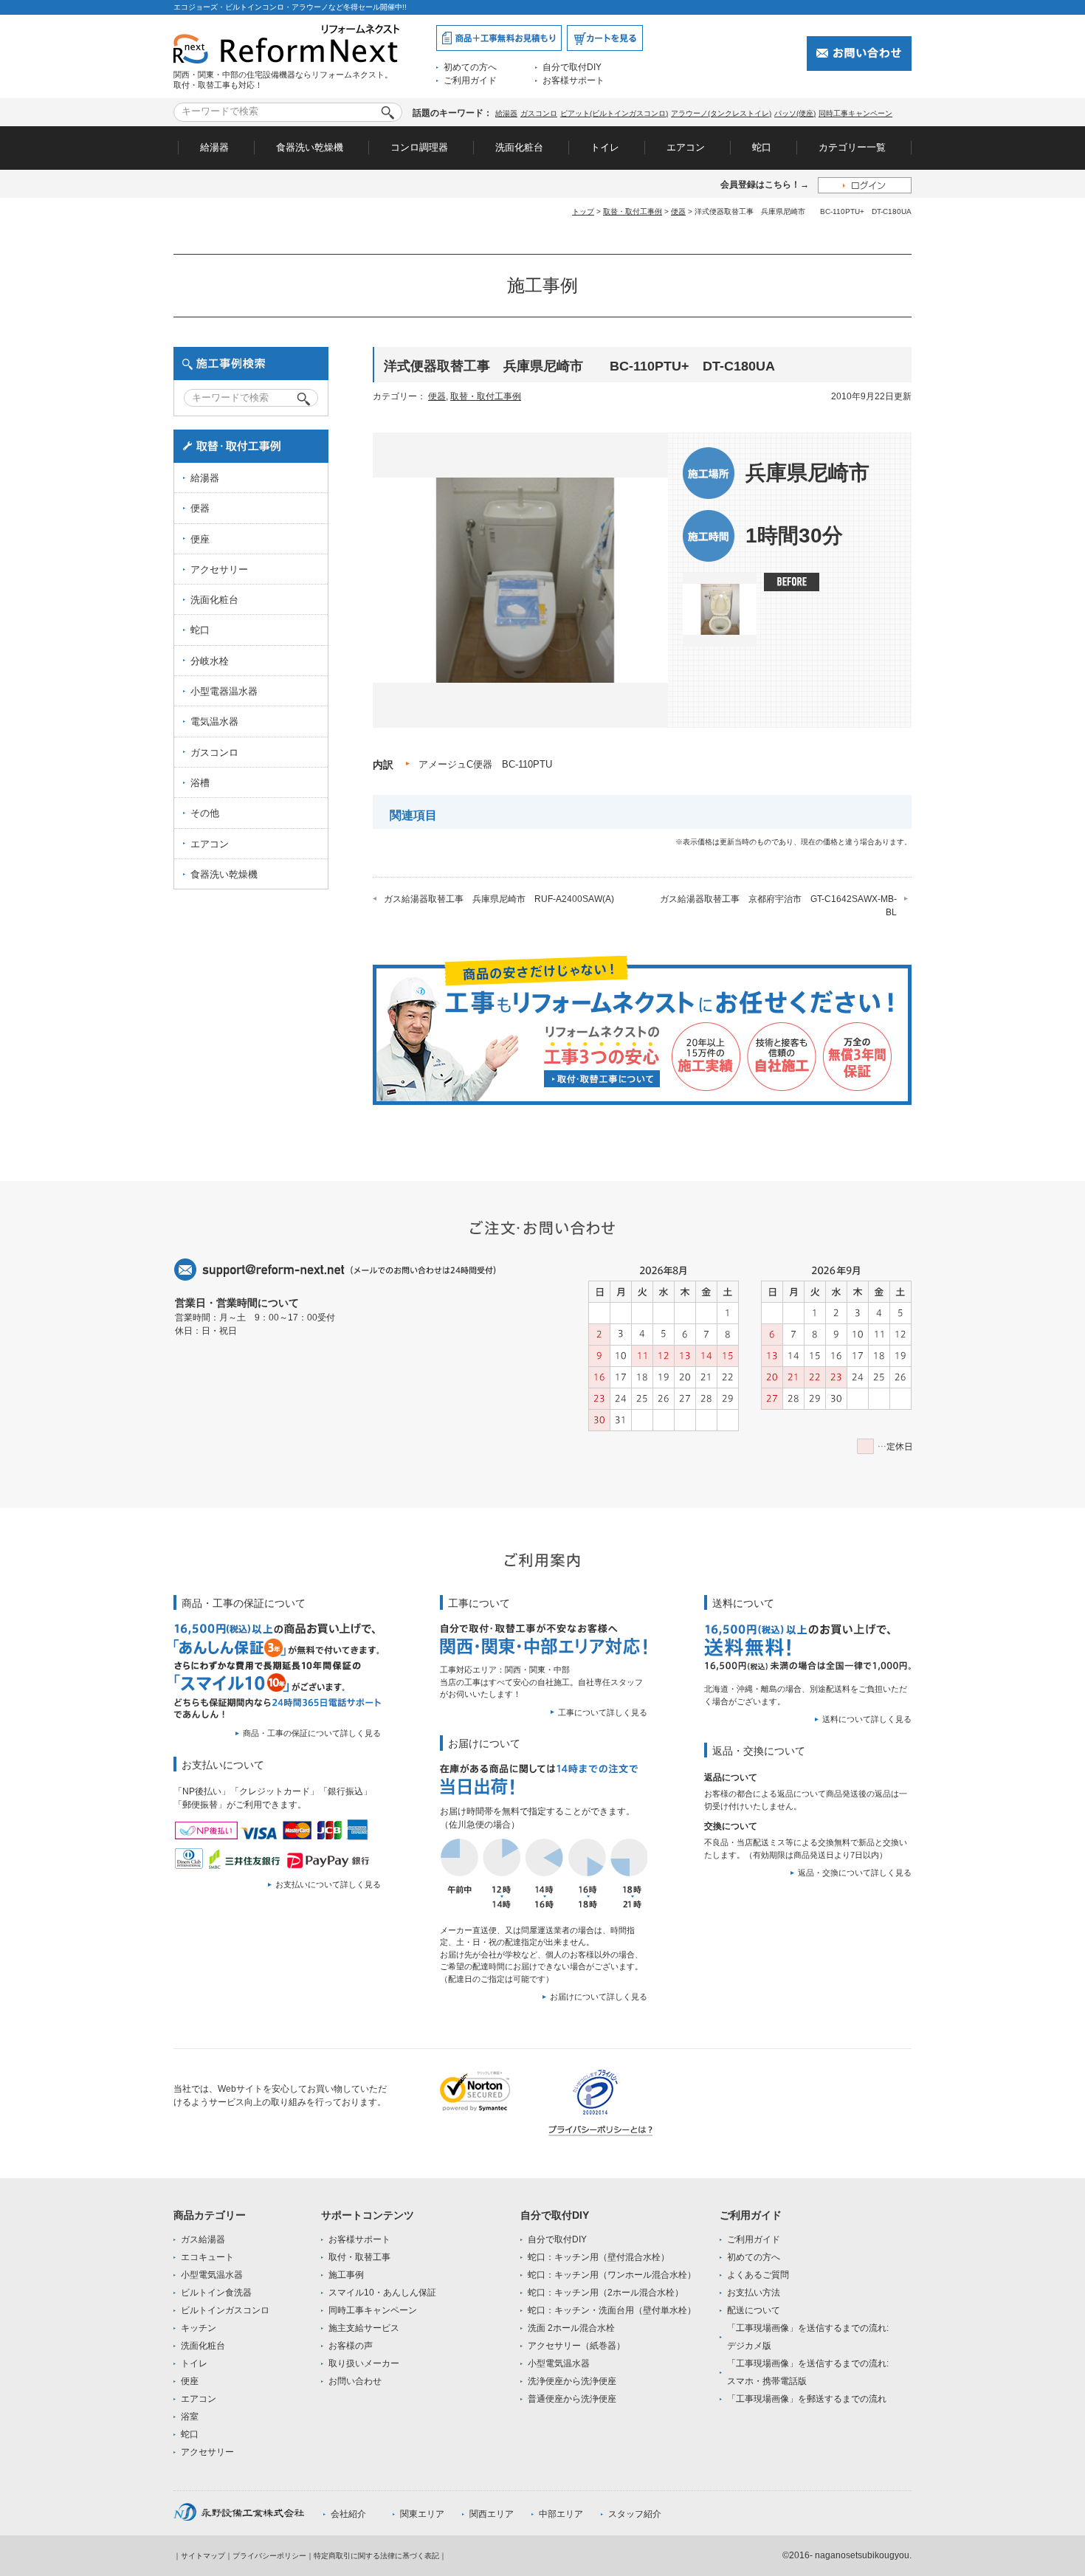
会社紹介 (348, 2514)
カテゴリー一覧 (852, 147)
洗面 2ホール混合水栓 (571, 2328)
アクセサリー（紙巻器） (576, 2346)
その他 (205, 813)
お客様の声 (351, 2346)
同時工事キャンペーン (855, 113)
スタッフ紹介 (635, 2514)
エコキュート (207, 2257)
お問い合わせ (355, 2381)
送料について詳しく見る (867, 1719)
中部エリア (561, 2514)
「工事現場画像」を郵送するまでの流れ (807, 2399)
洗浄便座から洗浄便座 (572, 2381)
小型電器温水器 (224, 691)
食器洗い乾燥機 (310, 147)
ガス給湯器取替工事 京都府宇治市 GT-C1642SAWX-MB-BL (778, 906)
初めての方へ (470, 67)
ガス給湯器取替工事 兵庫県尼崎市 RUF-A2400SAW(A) (499, 899)
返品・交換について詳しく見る (855, 1873)
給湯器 (506, 113)
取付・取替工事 (359, 2257)
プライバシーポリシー (269, 2556)
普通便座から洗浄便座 (572, 2399)
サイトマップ (203, 2556)
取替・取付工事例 (633, 211)
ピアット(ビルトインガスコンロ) (614, 113)
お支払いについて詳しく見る (328, 1884)
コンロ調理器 (419, 147)
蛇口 (762, 147)
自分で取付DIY (572, 67)
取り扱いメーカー (364, 2363)
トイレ (605, 147)
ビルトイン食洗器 (216, 2293)
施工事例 (346, 2275)
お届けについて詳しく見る (599, 1997)
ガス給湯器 (203, 2239)
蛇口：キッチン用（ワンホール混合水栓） (612, 2275)
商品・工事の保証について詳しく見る (312, 1733)
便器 (678, 211)
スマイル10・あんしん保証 (382, 2293)
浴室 (190, 2417)
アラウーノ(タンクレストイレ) (721, 113)
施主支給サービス (364, 2328)
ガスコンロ (539, 113)
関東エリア (422, 2514)
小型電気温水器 (212, 2275)
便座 (200, 539)
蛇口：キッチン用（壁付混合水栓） (599, 2257)
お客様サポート (573, 80)
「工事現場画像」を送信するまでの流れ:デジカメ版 (808, 2337)
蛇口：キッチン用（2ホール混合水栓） (606, 2293)
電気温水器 (214, 722)
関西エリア (492, 2514)
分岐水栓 (210, 661)
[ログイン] (865, 185)
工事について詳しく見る (603, 1712)
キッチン (199, 2328)
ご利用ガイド (470, 80)
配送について (754, 2310)
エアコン (686, 147)
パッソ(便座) (795, 113)
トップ (583, 211)
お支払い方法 (754, 2293)
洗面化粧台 (519, 147)
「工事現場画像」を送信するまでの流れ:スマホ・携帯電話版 (808, 2372)
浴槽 (200, 783)
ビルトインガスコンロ (225, 2310)
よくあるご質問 (758, 2275)
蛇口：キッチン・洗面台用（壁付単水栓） (612, 2310)
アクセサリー (219, 569)
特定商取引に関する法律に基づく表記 (376, 2556)
